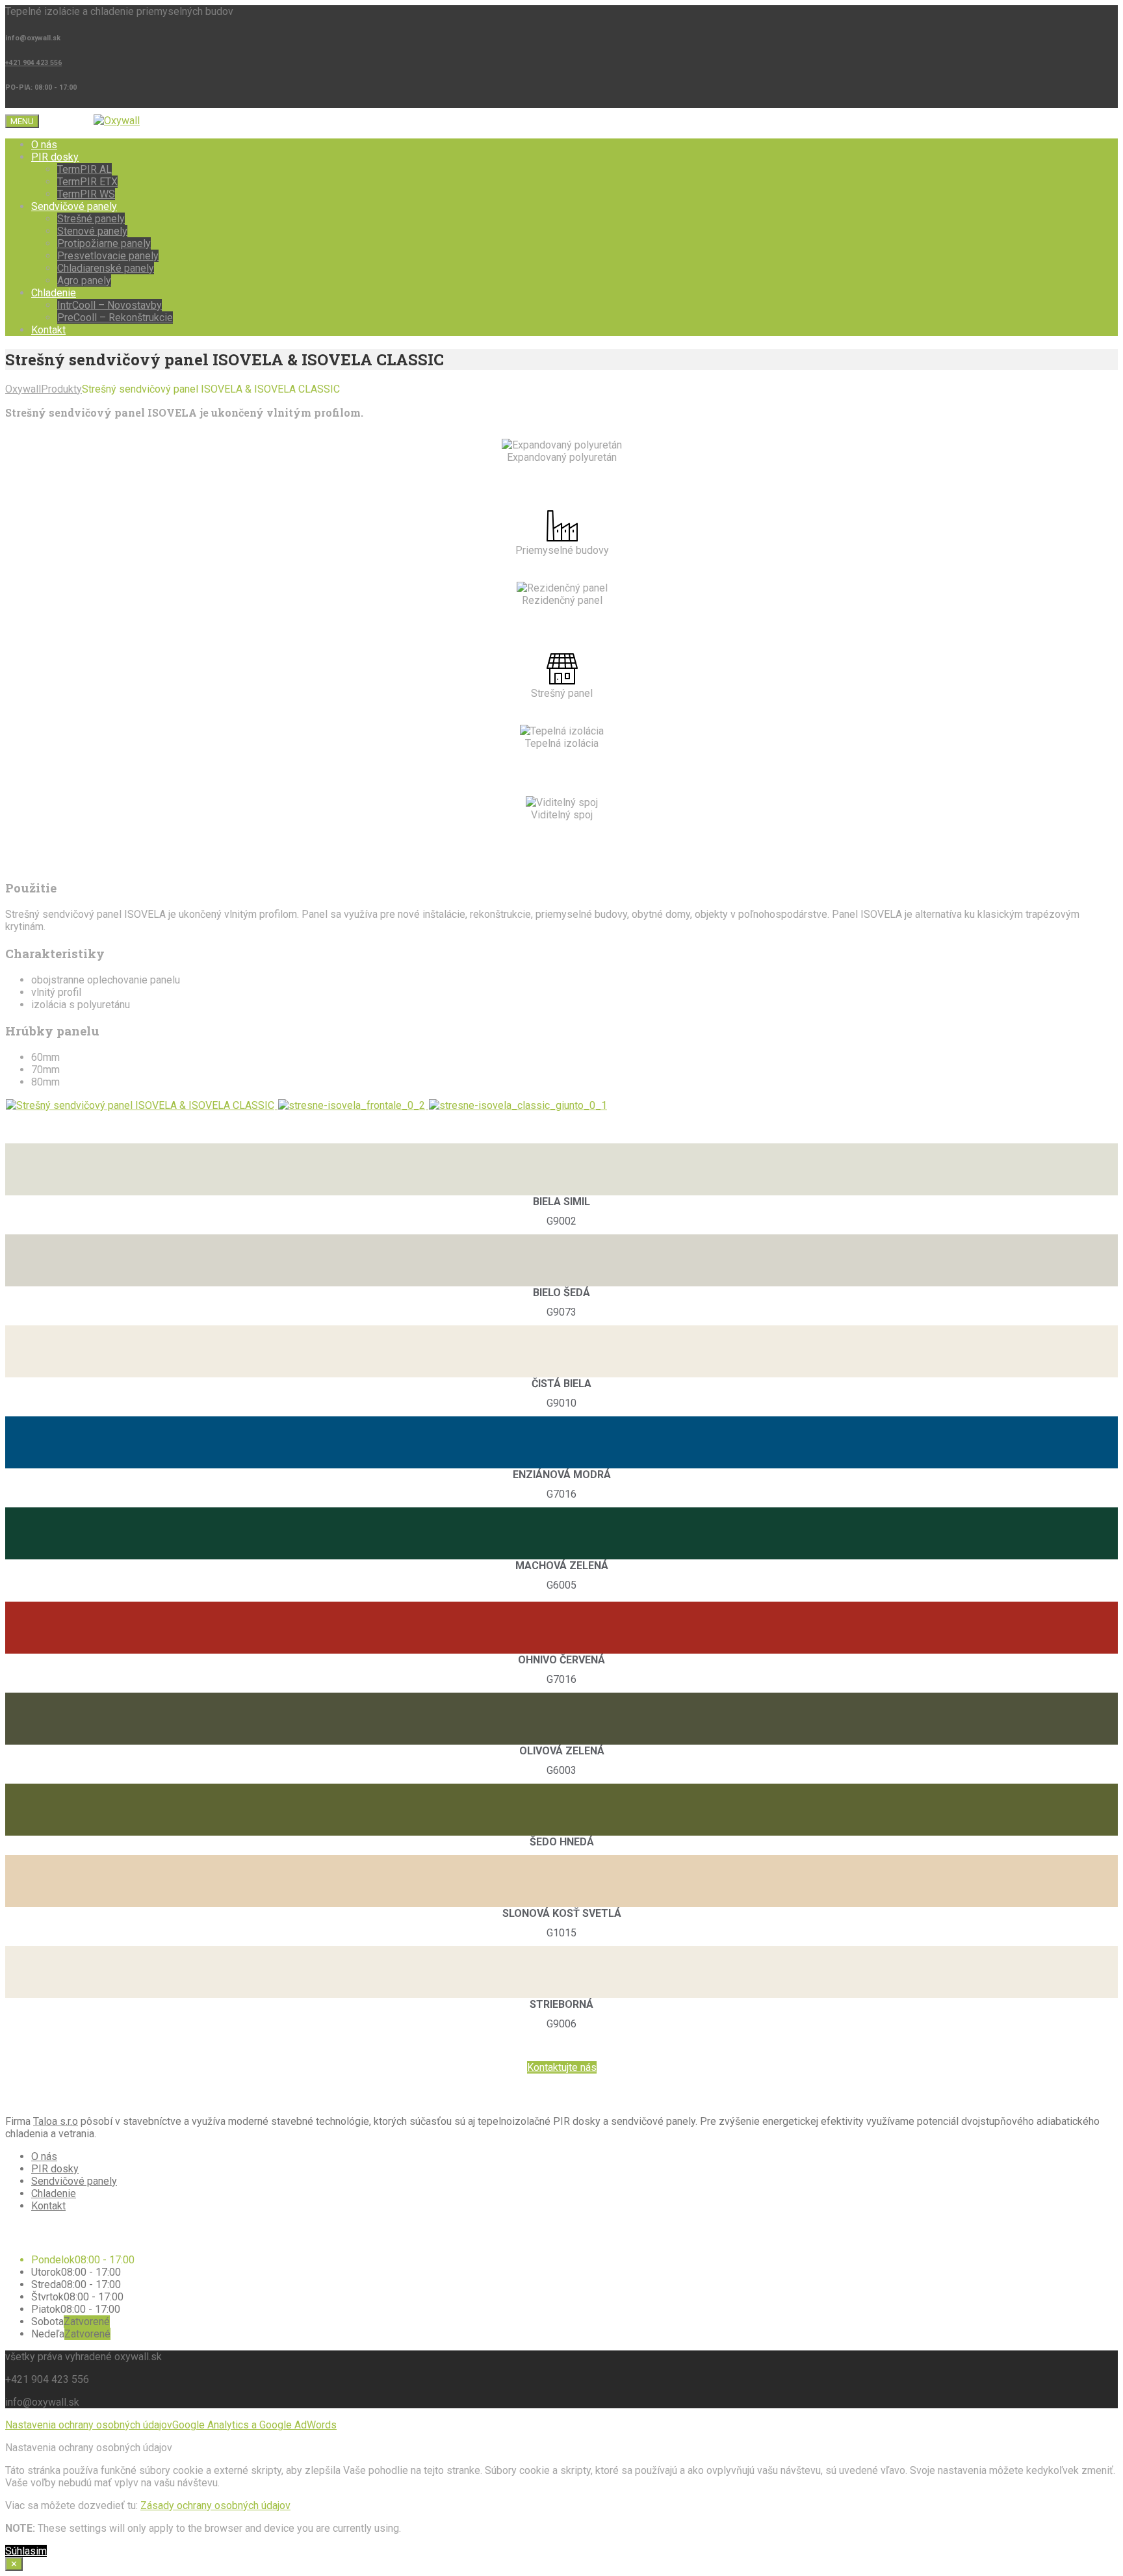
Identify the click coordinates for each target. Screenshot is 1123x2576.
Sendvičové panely (74, 206)
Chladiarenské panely (106, 268)
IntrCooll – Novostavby (110, 305)
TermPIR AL (84, 169)
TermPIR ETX (87, 182)
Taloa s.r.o (56, 2121)
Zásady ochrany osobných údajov (215, 2505)
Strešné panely (91, 219)
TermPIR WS (86, 194)
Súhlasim (26, 2551)
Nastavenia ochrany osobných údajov (89, 2425)
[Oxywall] (117, 121)
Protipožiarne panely (104, 243)
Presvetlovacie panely (108, 256)
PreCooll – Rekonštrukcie (115, 318)
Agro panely (84, 280)
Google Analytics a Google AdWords (254, 2425)
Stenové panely (92, 231)
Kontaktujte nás (562, 2067)
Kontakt (48, 330)
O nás (44, 145)
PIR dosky (55, 157)
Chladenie (54, 293)
